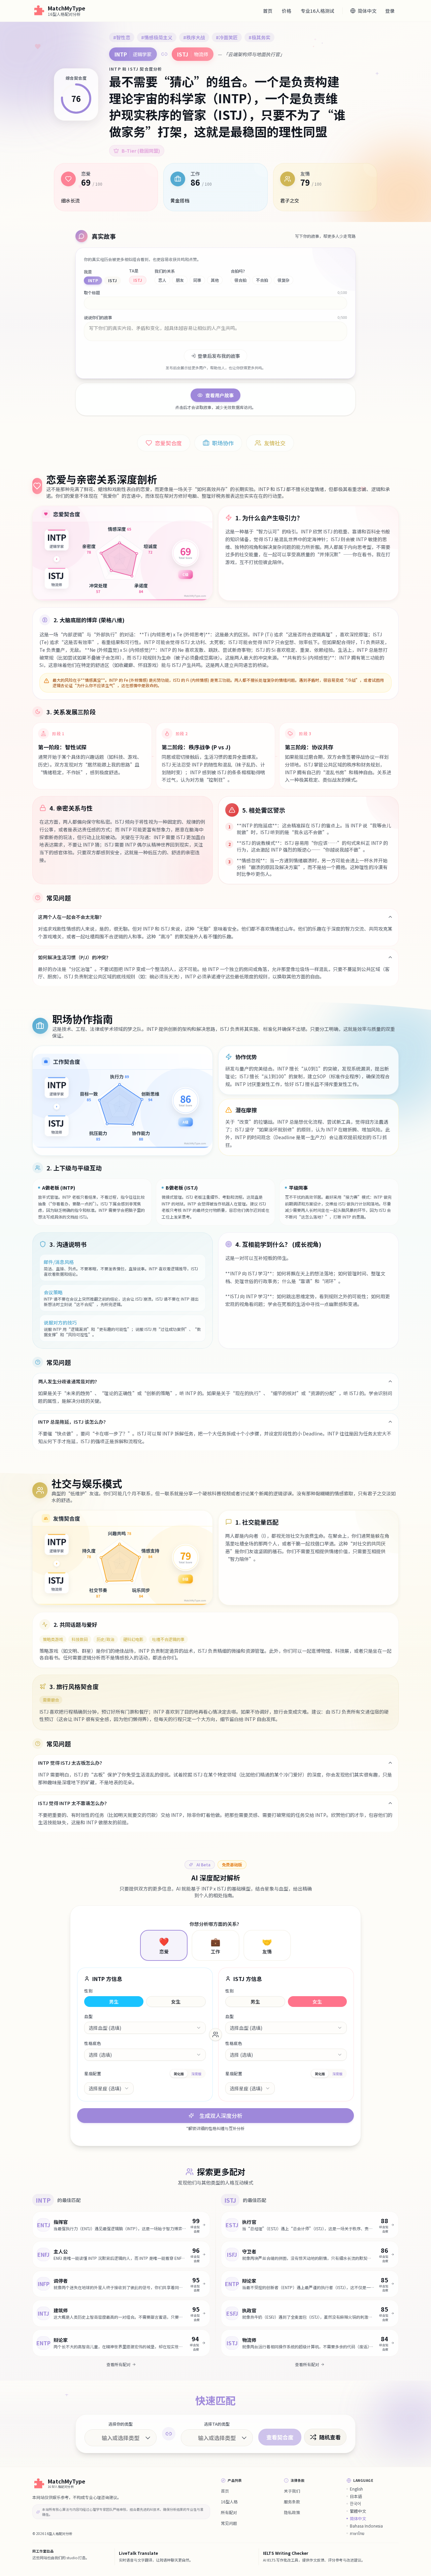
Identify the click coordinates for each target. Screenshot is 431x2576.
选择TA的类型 (217, 2424)
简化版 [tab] (179, 2074)
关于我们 (292, 2491)
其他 (215, 280)
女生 (176, 2002)
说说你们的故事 (98, 318)
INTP (93, 280)
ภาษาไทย (357, 2533)
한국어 (355, 2504)
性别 (88, 1991)
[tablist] (188, 2074)
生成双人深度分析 (221, 2116)
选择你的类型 (121, 2424)
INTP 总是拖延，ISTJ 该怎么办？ (73, 1422)
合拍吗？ (239, 271)
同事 (197, 280)
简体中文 (358, 2518)
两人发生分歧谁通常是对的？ (69, 1381)
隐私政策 (292, 2512)
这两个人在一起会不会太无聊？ (71, 917)
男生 (114, 2002)
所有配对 (229, 2512)
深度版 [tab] (196, 2074)
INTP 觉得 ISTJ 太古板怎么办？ (71, 1763)
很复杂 (284, 280)
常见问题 (229, 2523)
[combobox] (145, 2028)
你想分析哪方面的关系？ (215, 1924)
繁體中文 (358, 2511)
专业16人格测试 (318, 11)
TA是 (134, 271)
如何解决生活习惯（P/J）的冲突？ (74, 957)
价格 (287, 11)
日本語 (356, 2496)
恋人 (162, 280)
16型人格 (229, 2502)
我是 (88, 272)
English (356, 2489)
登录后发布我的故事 (219, 356)
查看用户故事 (220, 395)
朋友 (180, 280)
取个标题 (92, 293)
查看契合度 (280, 2437)
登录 (390, 11)
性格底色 (93, 2043)
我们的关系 (165, 271)
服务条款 (292, 2502)
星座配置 (93, 2074)
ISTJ (112, 280)
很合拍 (240, 280)
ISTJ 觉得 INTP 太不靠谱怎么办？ (74, 1803)
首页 (268, 11)
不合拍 (262, 280)
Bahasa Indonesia (366, 2526)
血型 (88, 2016)
